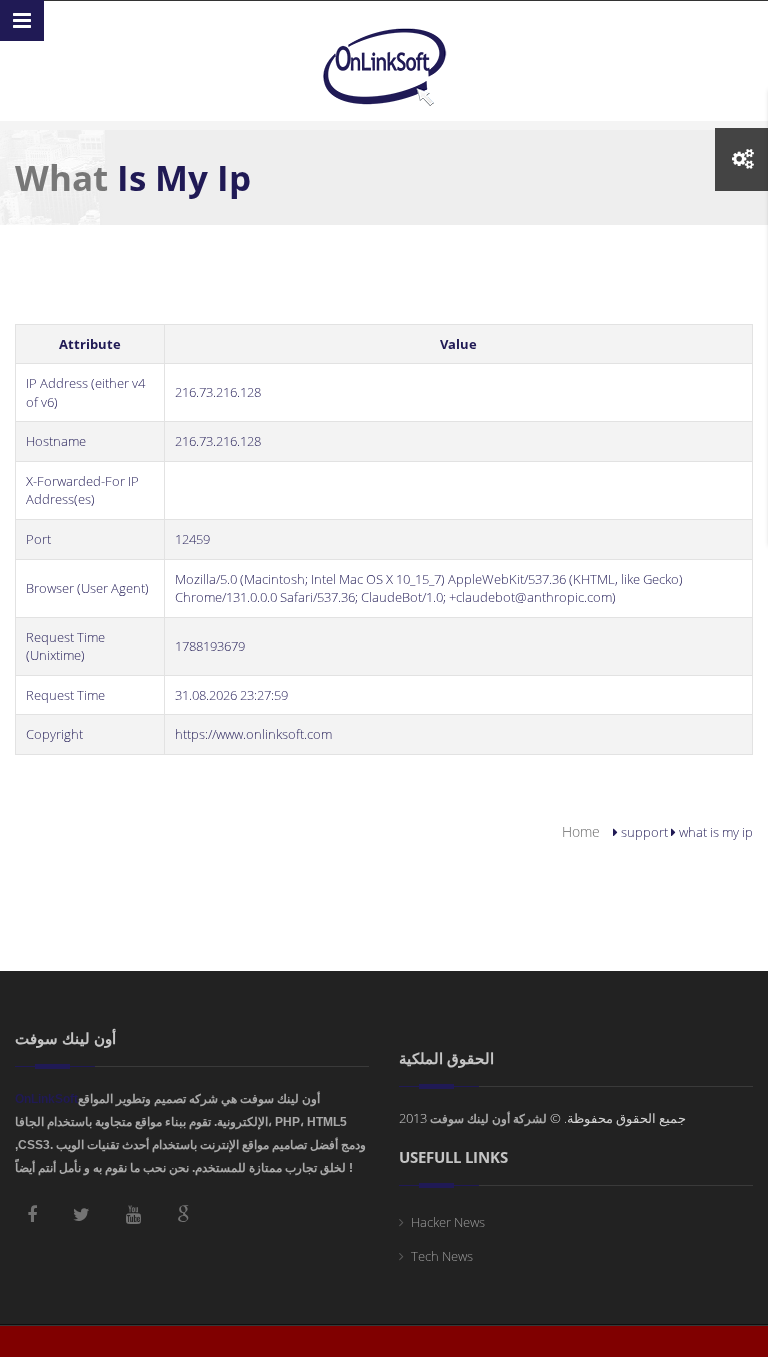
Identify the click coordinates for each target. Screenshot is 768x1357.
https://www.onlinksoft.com (253, 734)
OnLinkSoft (46, 1099)
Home (581, 831)
